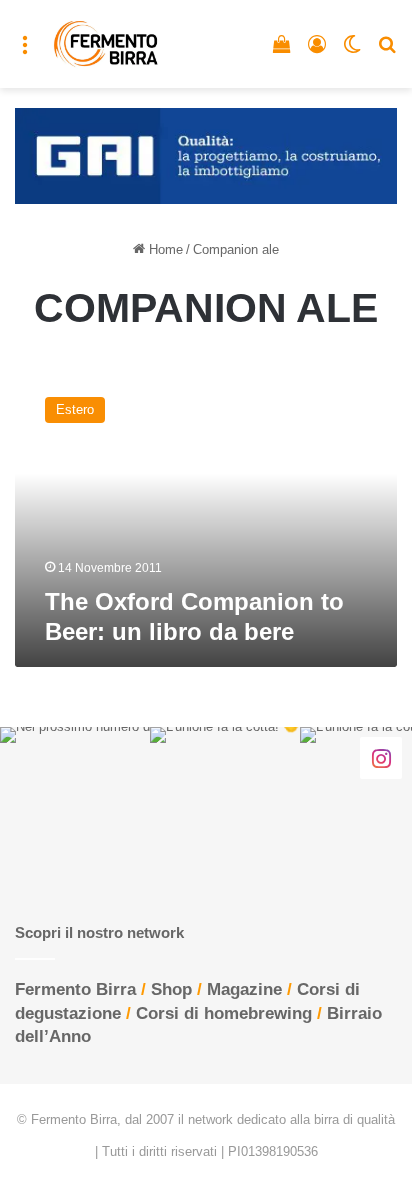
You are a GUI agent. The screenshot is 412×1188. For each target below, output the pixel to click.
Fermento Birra (75, 989)
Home (164, 249)
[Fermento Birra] (106, 44)
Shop (171, 989)
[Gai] (206, 154)
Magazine (244, 989)
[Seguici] (381, 757)
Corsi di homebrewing (224, 1013)
